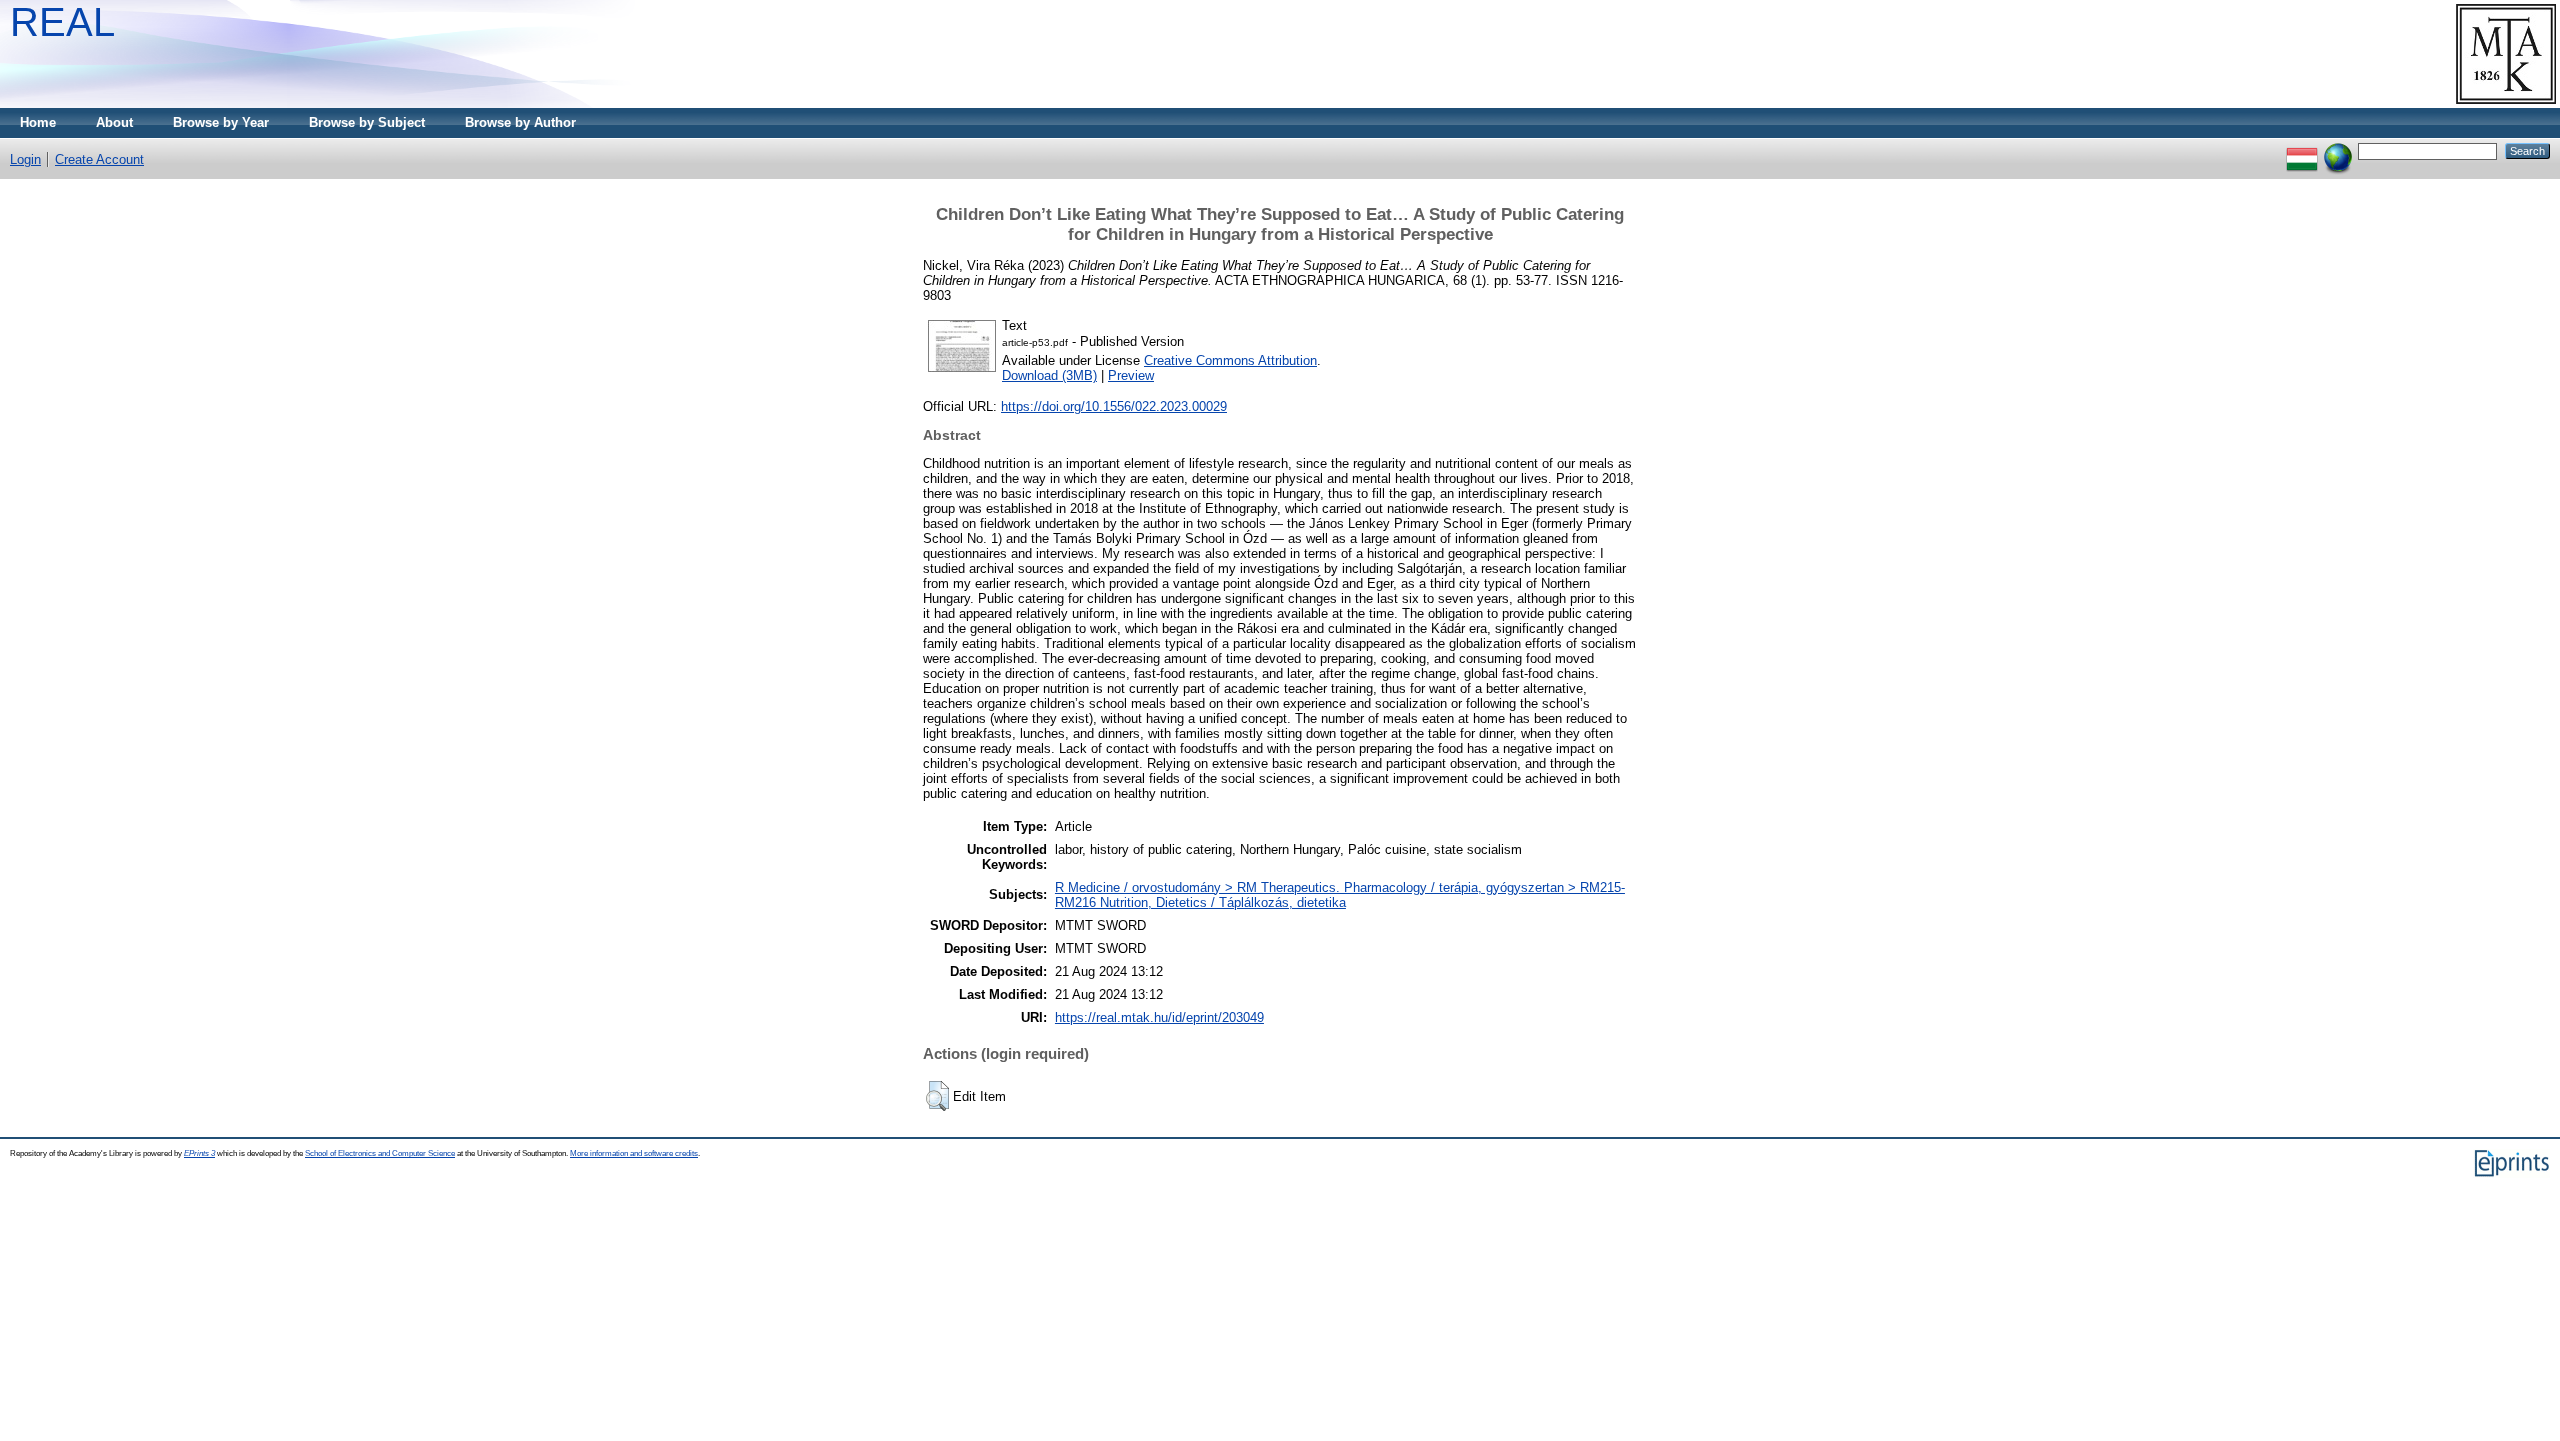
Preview (1131, 375)
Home (38, 122)
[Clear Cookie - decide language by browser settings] (2338, 150)
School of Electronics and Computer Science (380, 1153)
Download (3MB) (1049, 375)
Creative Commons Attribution (1230, 360)
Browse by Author (520, 122)
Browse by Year (221, 122)
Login (25, 159)
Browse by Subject (367, 122)
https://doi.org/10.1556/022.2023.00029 (1114, 406)
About (114, 122)
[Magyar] (2302, 150)
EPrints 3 (199, 1153)
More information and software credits (634, 1153)
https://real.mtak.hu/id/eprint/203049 (1159, 1017)
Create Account (99, 159)
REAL (62, 22)
